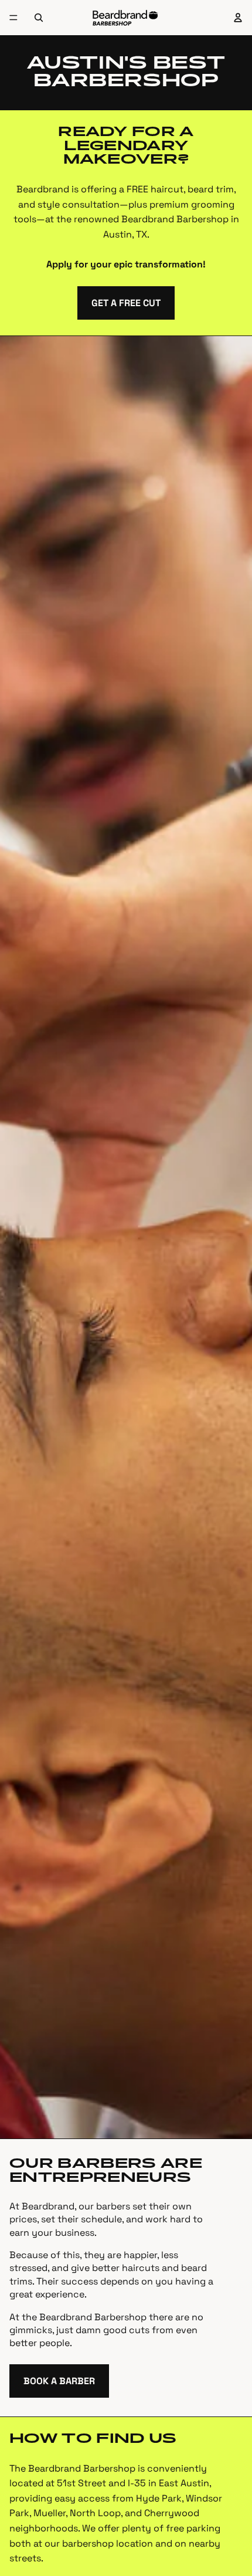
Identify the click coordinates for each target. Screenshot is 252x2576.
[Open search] (39, 18)
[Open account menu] (238, 18)
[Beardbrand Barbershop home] (125, 18)
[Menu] (13, 18)
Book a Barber (59, 2381)
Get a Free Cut (126, 303)
